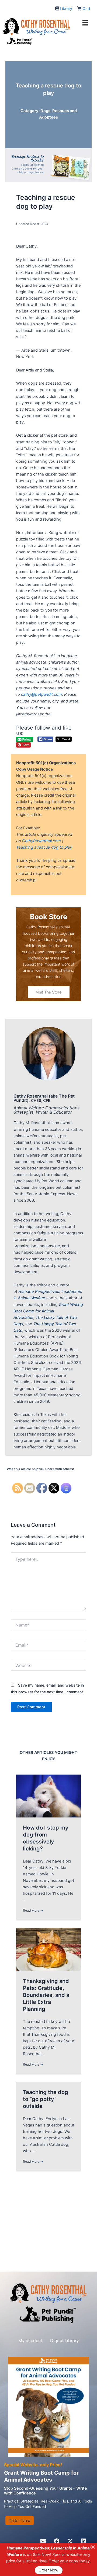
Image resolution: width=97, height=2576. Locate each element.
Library (66, 9)
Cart (86, 9)
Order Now (48, 2570)
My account (30, 2341)
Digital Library (65, 2341)
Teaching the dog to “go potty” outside (46, 2099)
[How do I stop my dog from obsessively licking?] (48, 1796)
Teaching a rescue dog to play (44, 847)
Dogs (45, 111)
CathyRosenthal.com (41, 841)
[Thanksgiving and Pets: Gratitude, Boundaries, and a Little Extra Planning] (48, 1949)
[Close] (93, 2547)
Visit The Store (49, 992)
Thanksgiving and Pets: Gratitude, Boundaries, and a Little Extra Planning (46, 1995)
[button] (43, 2541)
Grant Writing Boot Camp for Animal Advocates (48, 1311)
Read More (33, 1910)
